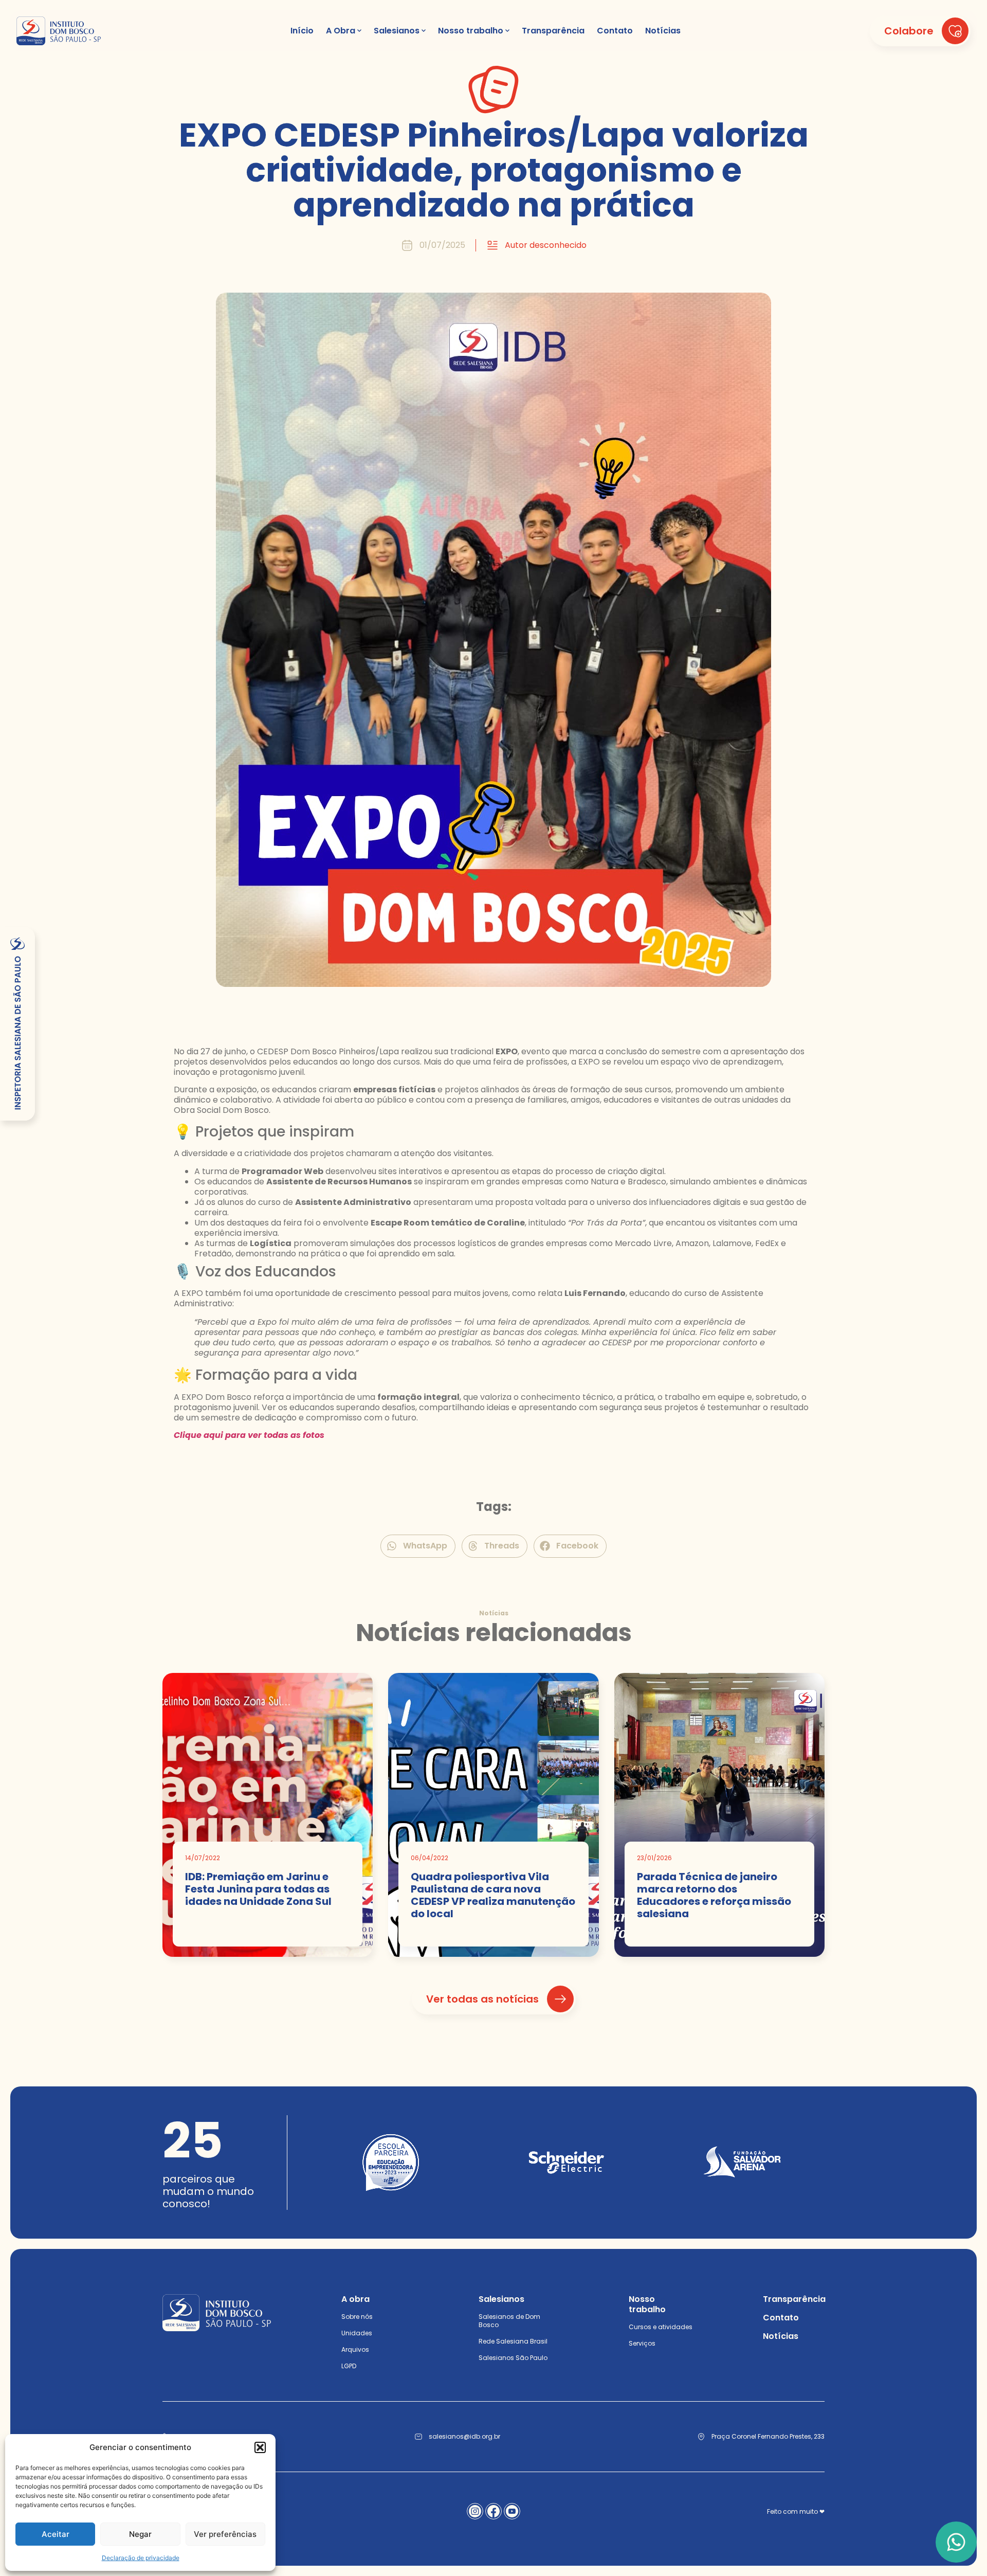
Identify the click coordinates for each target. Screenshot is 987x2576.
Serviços (642, 2343)
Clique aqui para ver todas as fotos (249, 1435)
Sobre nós (357, 2317)
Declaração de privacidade (141, 2558)
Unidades (357, 2333)
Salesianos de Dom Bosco (509, 2321)
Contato (781, 2318)
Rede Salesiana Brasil (513, 2341)
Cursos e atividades (661, 2327)
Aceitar (56, 2534)
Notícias (781, 2336)
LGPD (349, 2366)
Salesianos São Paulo (513, 2358)
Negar (140, 2534)
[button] (260, 2447)
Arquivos (355, 2349)
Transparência (794, 2299)
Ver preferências (225, 2534)
